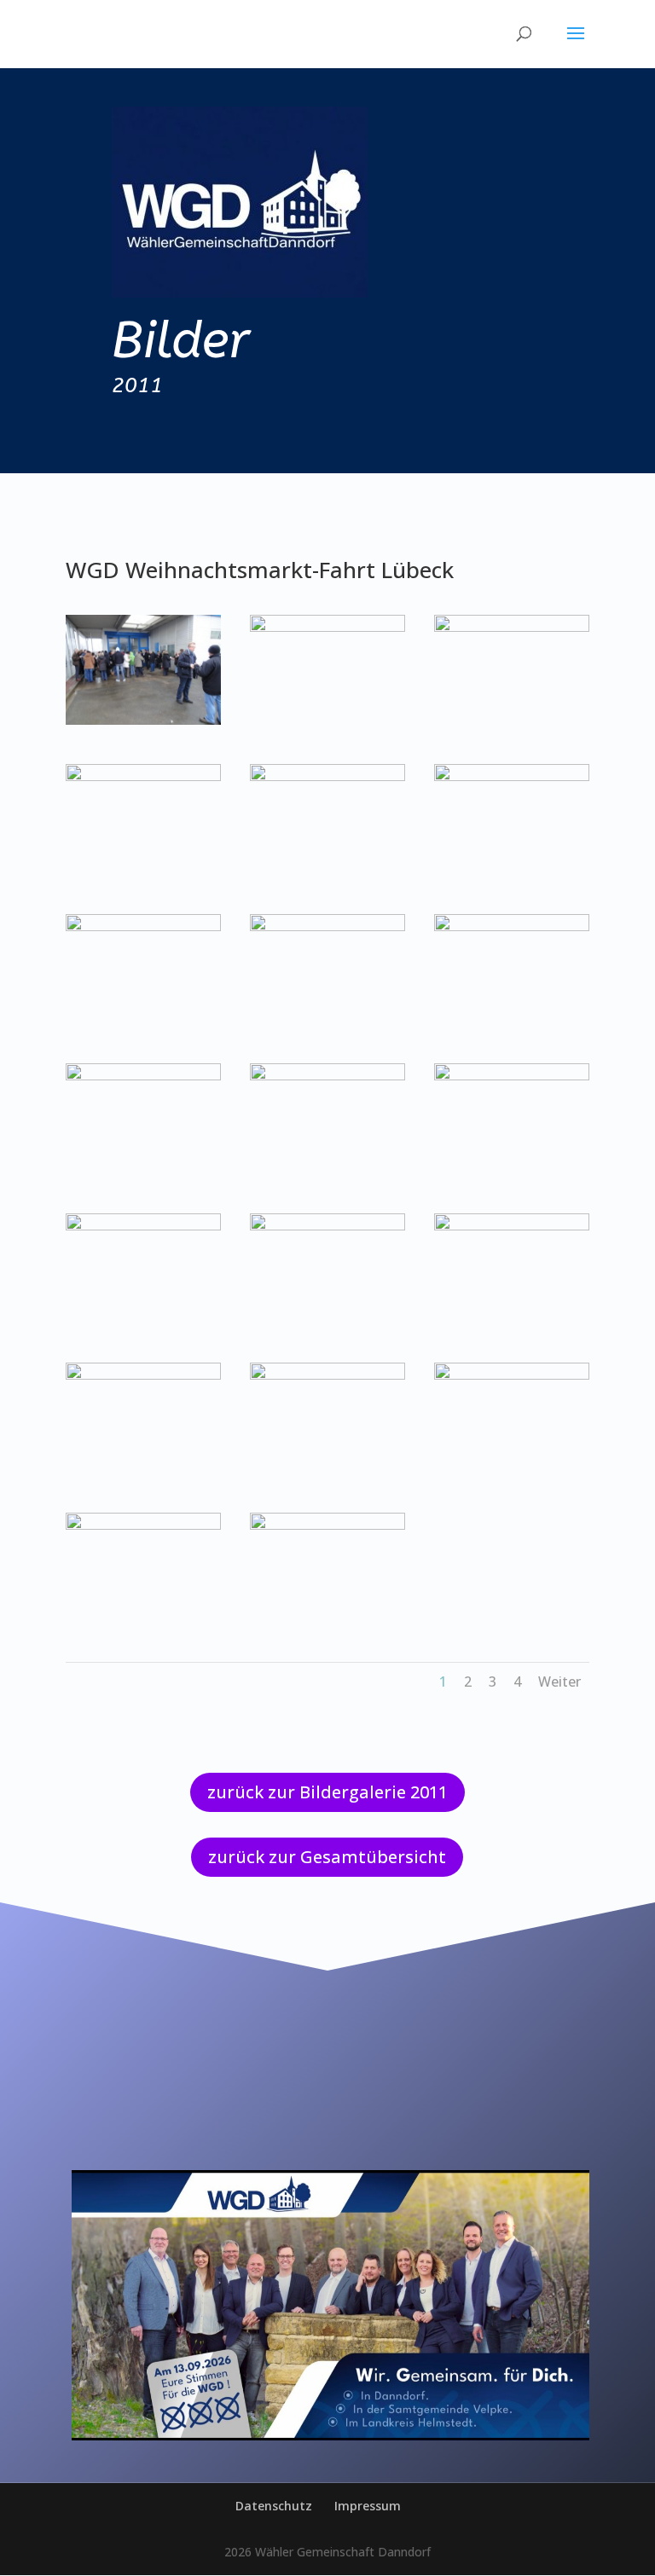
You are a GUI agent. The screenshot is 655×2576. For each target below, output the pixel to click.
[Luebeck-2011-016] (143, 1226)
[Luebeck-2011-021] (512, 1375)
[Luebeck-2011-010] (143, 926)
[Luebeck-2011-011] (327, 926)
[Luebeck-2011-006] (512, 627)
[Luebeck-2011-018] (512, 1226)
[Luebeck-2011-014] (327, 1076)
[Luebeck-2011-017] (327, 1226)
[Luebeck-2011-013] (143, 1076)
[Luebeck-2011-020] (327, 1375)
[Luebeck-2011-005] (327, 627)
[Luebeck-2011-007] (143, 776)
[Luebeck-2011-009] (512, 776)
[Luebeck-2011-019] (143, 1375)
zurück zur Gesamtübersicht (327, 1857)
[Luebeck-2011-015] (512, 1076)
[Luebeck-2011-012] (512, 926)
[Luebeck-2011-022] (143, 1525)
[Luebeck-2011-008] (327, 776)
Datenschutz (274, 2506)
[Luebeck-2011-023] (327, 1525)
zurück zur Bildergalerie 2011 (327, 1792)
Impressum (368, 2506)
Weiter (559, 1682)
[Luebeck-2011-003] (143, 720)
